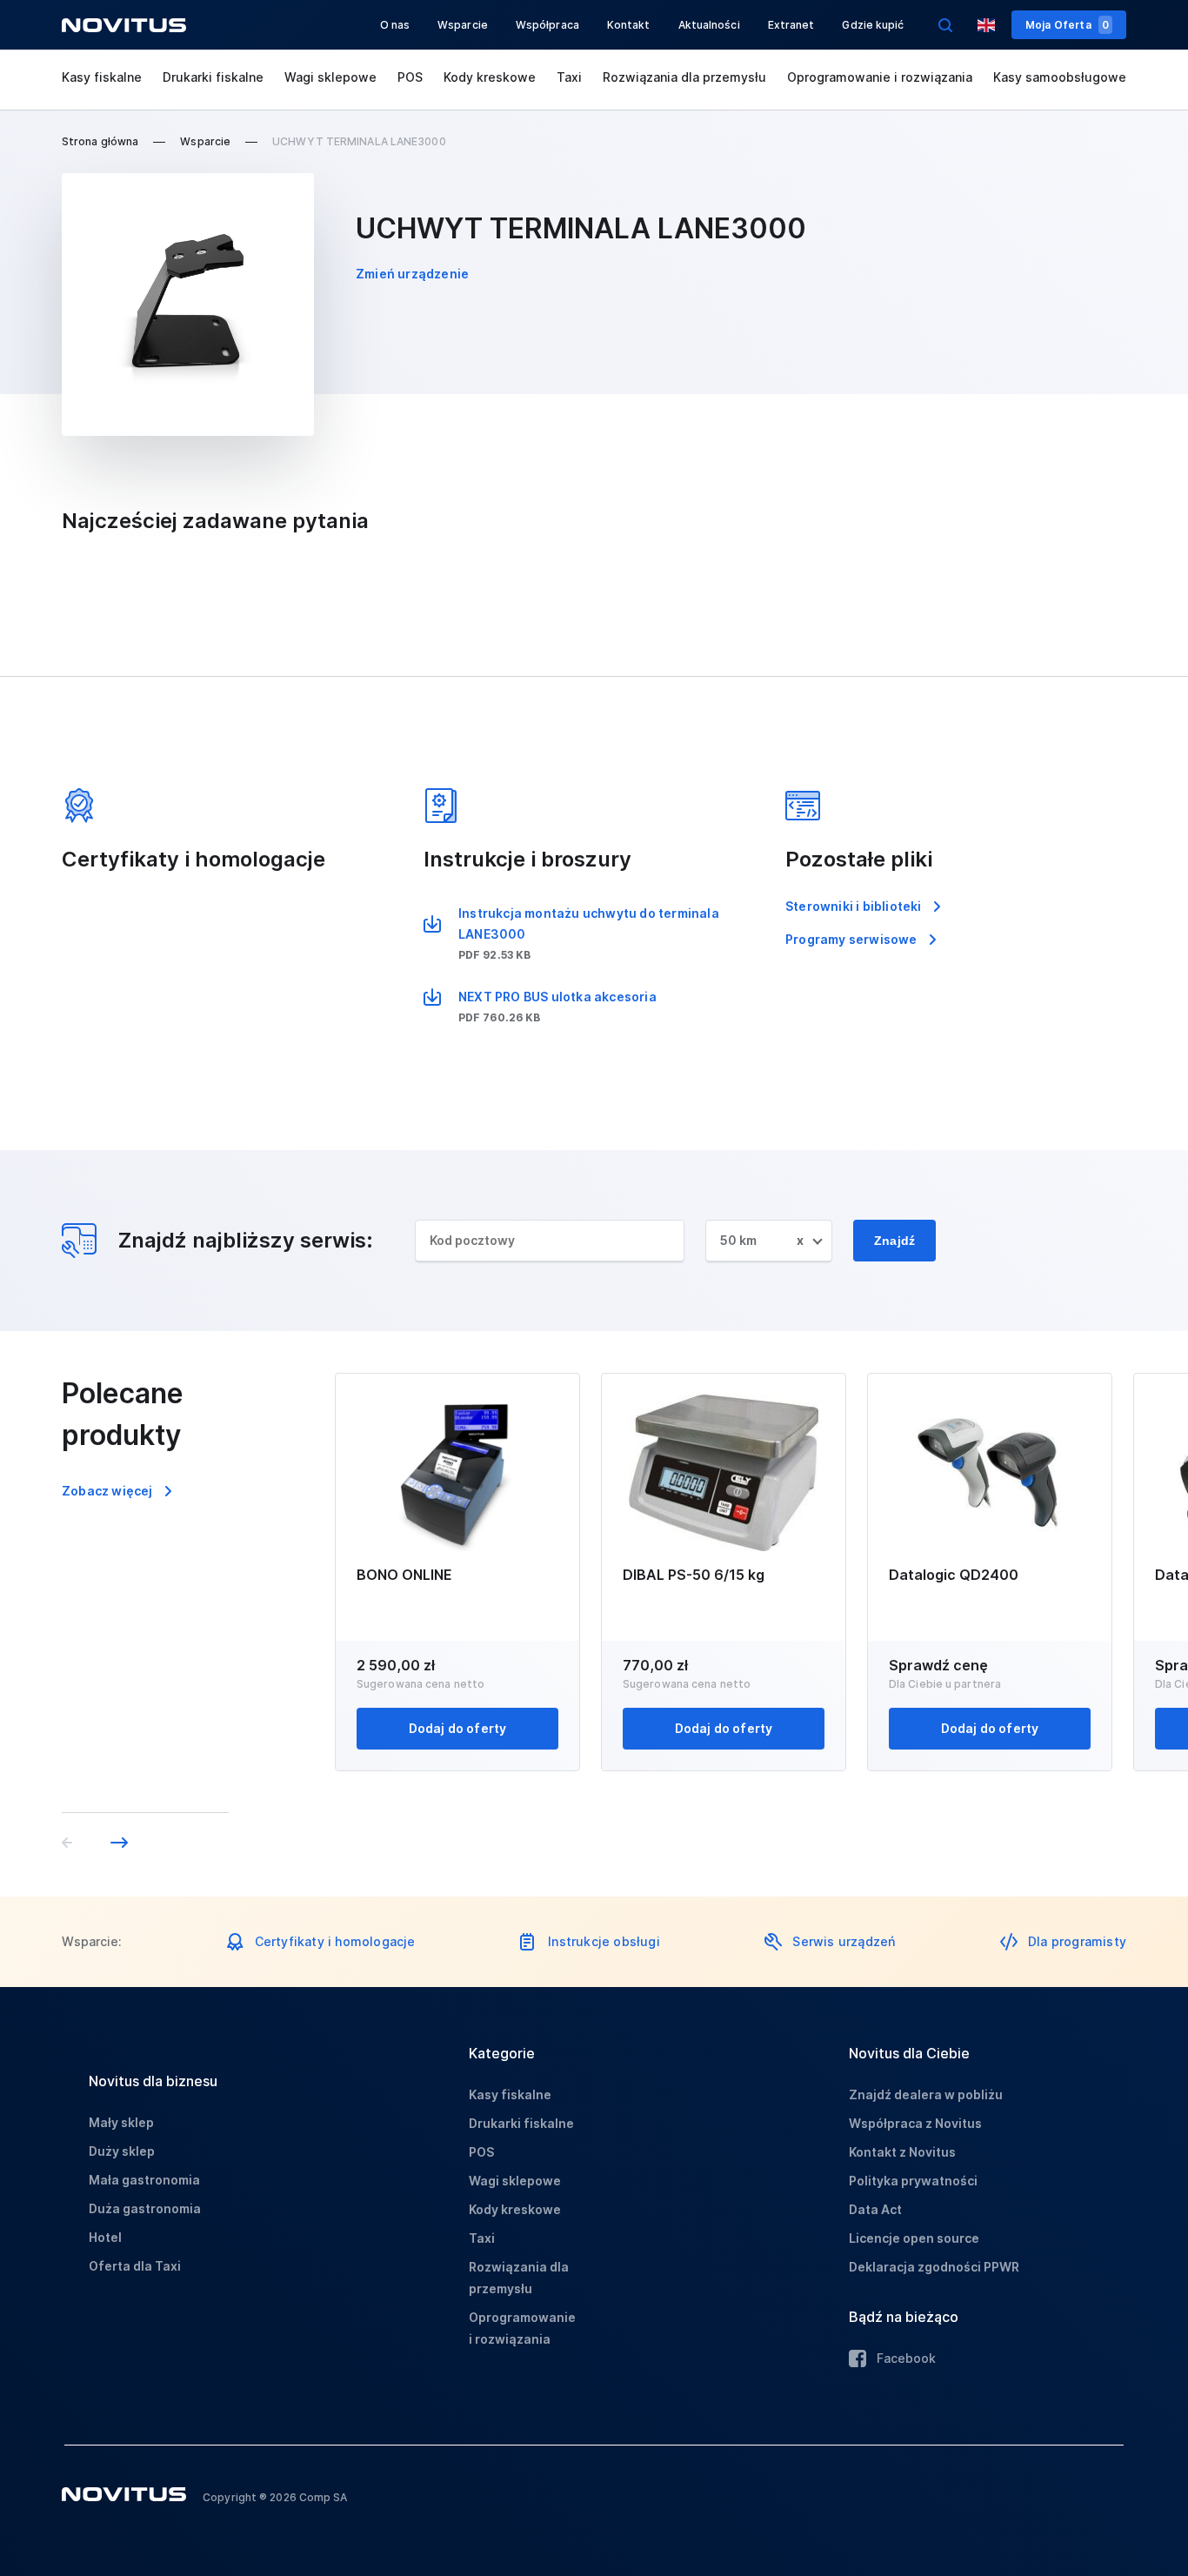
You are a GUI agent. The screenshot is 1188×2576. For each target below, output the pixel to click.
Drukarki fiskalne (213, 77)
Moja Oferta (1067, 25)
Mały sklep (121, 2122)
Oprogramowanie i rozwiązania (880, 77)
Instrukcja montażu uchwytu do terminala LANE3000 (589, 923)
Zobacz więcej (107, 1491)
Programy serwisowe (851, 939)
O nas (395, 25)
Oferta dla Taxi (135, 2266)
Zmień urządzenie (412, 274)
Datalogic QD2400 (954, 1575)
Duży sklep (122, 2151)
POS (410, 77)
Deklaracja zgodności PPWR (934, 2267)
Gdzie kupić (873, 25)
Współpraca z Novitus (915, 2123)
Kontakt (629, 25)
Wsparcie (463, 25)
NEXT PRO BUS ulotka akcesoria (557, 997)
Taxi (569, 77)
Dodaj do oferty (458, 1728)
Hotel (105, 2237)
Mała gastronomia (144, 2180)
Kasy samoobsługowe (1060, 77)
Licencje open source (914, 2238)
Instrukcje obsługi (604, 1941)
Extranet (791, 25)
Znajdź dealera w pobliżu (926, 2094)
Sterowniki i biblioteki (854, 906)
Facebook (906, 2358)
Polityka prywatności (913, 2181)
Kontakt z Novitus (902, 2152)
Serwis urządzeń (844, 1941)
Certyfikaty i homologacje (335, 1941)
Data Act (875, 2209)
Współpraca (547, 25)
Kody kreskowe (490, 77)
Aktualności (709, 25)
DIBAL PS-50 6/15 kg (694, 1575)
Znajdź (894, 1241)
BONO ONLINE (404, 1575)
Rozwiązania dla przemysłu (684, 77)
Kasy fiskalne (102, 77)
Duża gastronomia (145, 2208)
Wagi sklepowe (330, 77)
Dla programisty (1077, 1941)
